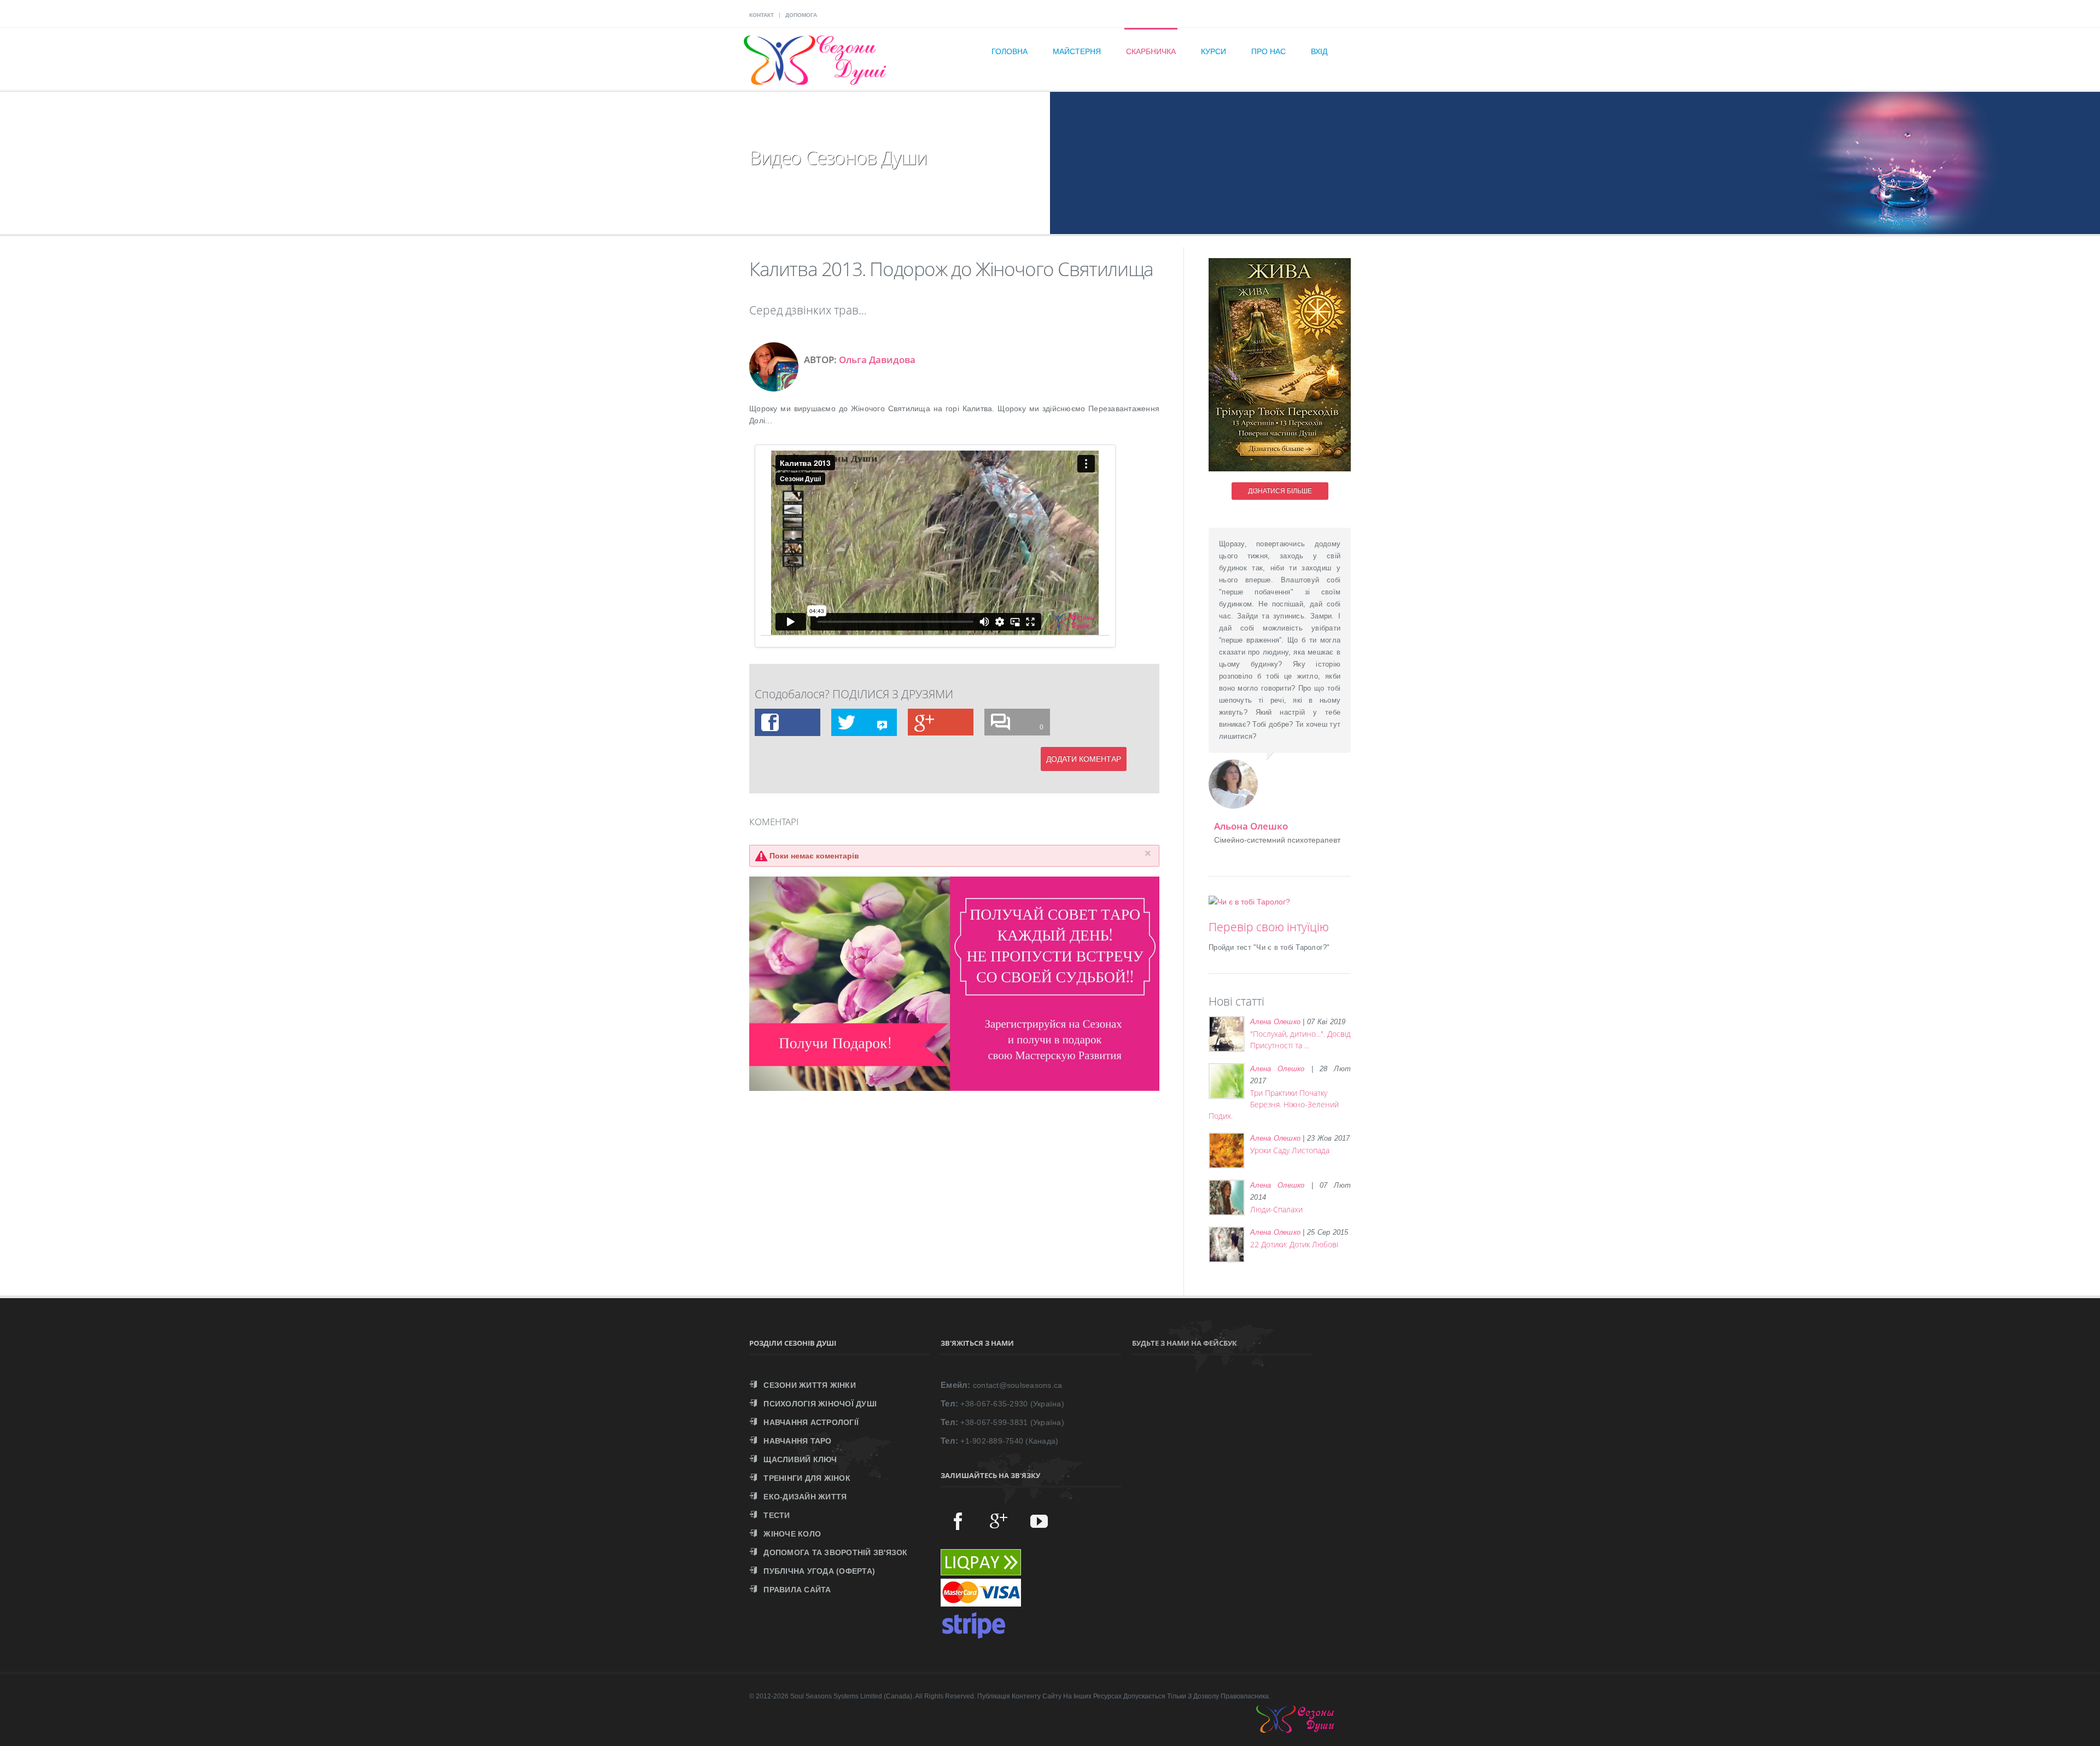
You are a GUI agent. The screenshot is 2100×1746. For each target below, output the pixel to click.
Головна (1010, 51)
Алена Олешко (1275, 1022)
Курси (1214, 51)
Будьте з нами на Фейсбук (1185, 1343)
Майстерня (1077, 51)
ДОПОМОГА (801, 15)
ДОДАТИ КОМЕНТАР (1084, 759)
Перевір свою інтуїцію (1269, 927)
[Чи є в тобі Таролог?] (1249, 902)
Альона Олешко (1251, 826)
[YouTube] (1039, 1521)
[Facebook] (958, 1521)
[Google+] (999, 1521)
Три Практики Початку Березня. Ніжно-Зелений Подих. (1274, 1104)
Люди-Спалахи (1276, 1209)
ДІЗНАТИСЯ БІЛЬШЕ (1280, 491)
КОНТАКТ (762, 15)
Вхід (1319, 51)
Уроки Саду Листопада (1290, 1150)
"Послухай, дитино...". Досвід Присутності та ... (1300, 1040)
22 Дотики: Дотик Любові (1294, 1244)
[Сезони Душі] (1306, 1730)
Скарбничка (1151, 51)
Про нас (1268, 51)
